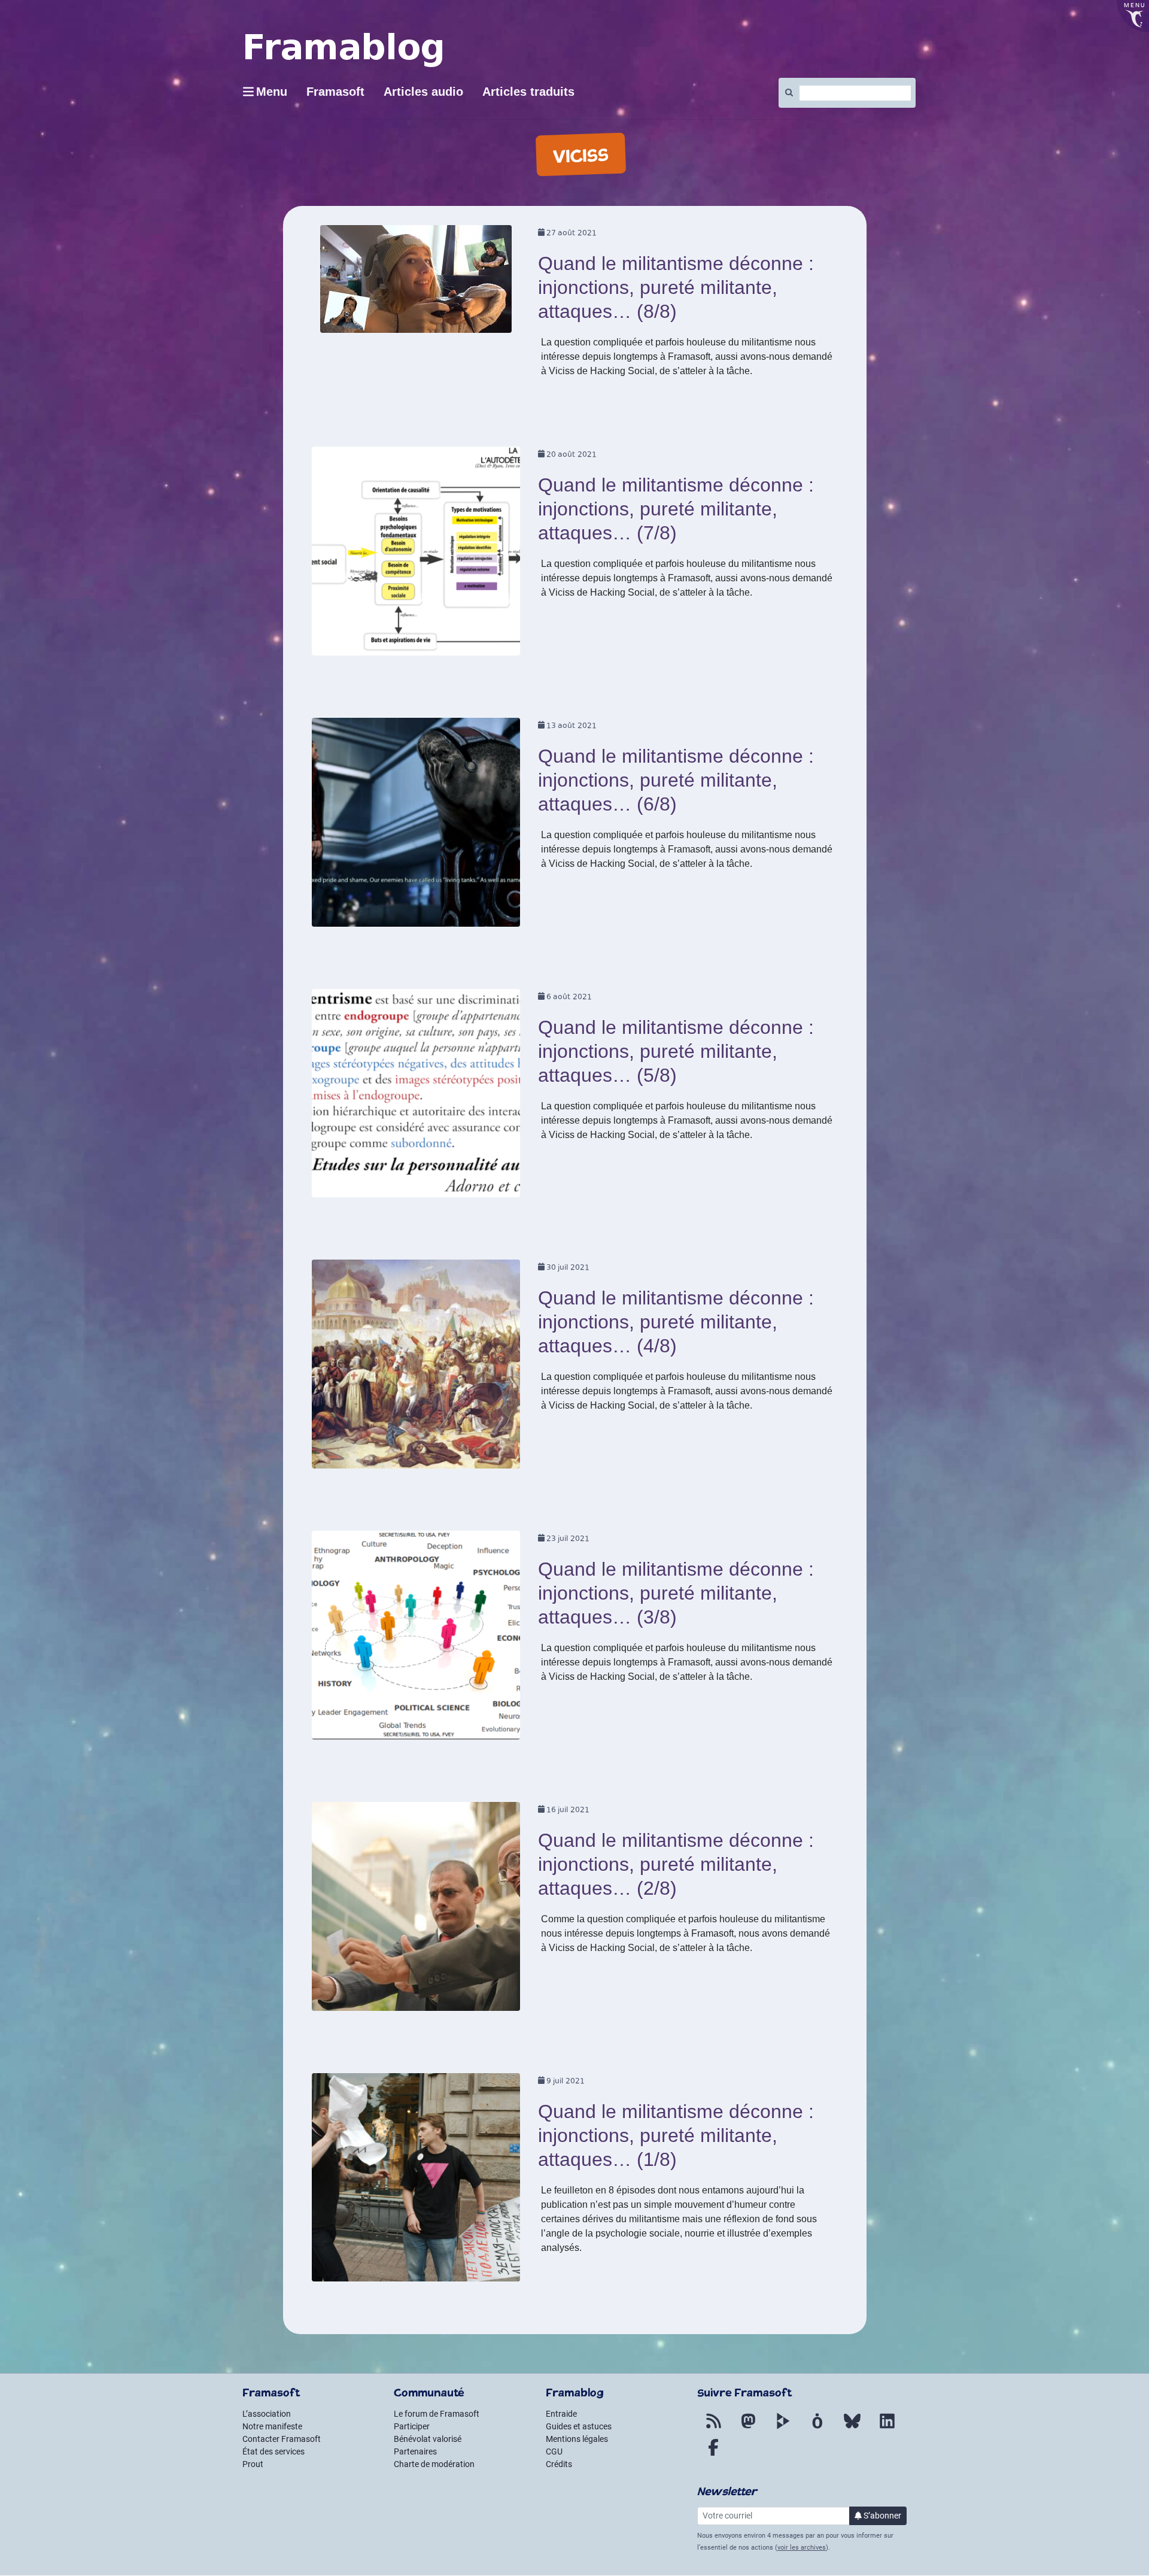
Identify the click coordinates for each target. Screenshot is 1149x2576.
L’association (267, 2414)
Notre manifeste (272, 2426)
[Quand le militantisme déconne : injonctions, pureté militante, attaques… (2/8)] (416, 1910)
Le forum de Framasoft (437, 2414)
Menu (272, 92)
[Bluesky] (852, 2428)
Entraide (561, 2414)
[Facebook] (713, 2454)
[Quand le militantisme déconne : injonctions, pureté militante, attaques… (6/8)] (416, 826)
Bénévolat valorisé (428, 2439)
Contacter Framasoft (282, 2439)
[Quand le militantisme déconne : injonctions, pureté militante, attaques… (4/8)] (416, 1368)
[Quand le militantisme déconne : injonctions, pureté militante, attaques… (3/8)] (416, 1639)
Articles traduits (528, 92)
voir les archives (802, 2548)
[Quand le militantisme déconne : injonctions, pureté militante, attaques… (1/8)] (416, 2181)
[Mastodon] (748, 2428)
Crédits (559, 2464)
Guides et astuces (579, 2426)
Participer (412, 2426)
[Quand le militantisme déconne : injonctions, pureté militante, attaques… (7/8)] (416, 555)
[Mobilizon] (817, 2428)
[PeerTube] (783, 2428)
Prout (253, 2464)
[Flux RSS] (713, 2428)
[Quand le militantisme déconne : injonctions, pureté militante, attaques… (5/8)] (416, 1097)
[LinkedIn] (887, 2428)
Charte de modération (434, 2464)
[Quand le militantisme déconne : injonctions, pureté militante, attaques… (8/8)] (416, 283)
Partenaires (415, 2451)
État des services (273, 2451)
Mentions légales (577, 2439)
